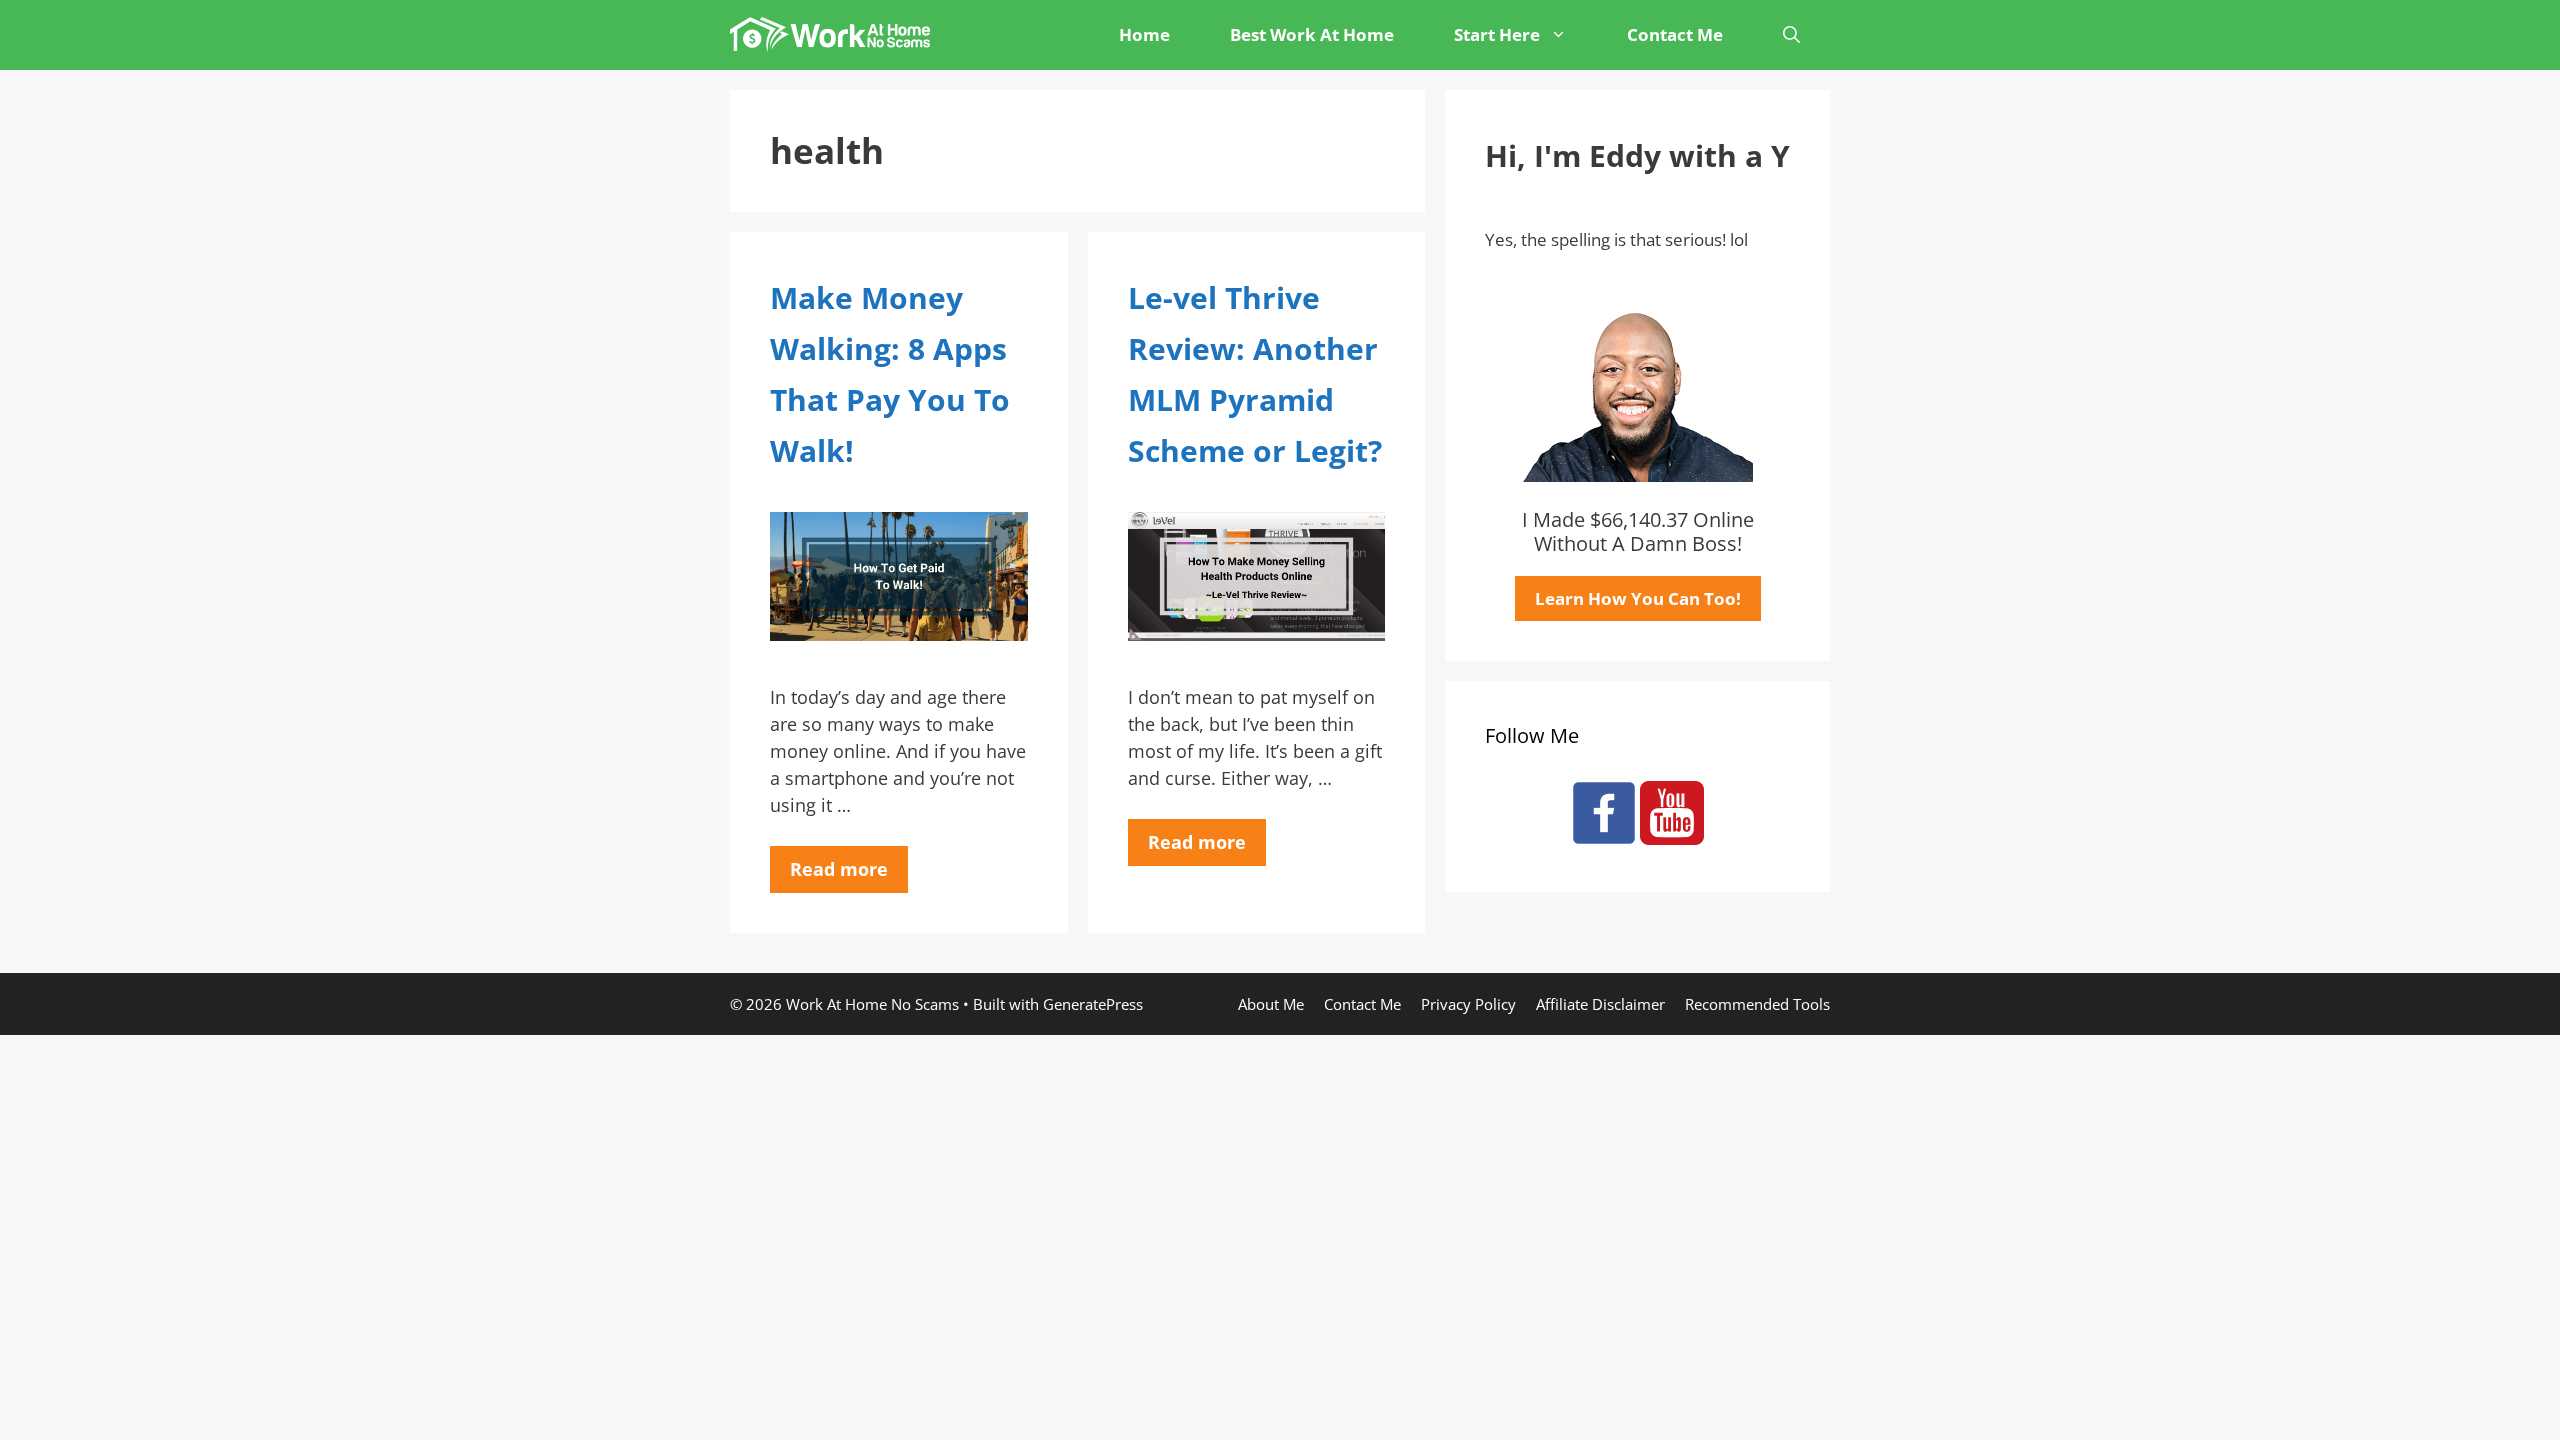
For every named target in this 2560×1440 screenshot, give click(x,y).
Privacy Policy (1468, 1004)
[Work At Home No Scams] (835, 35)
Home (1144, 34)
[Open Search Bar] (1791, 35)
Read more (839, 869)
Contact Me (1675, 34)
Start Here (1497, 34)
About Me (1271, 1004)
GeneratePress (1093, 1004)
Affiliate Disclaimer (1600, 1004)
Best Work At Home (1312, 34)
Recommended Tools (1757, 1004)
